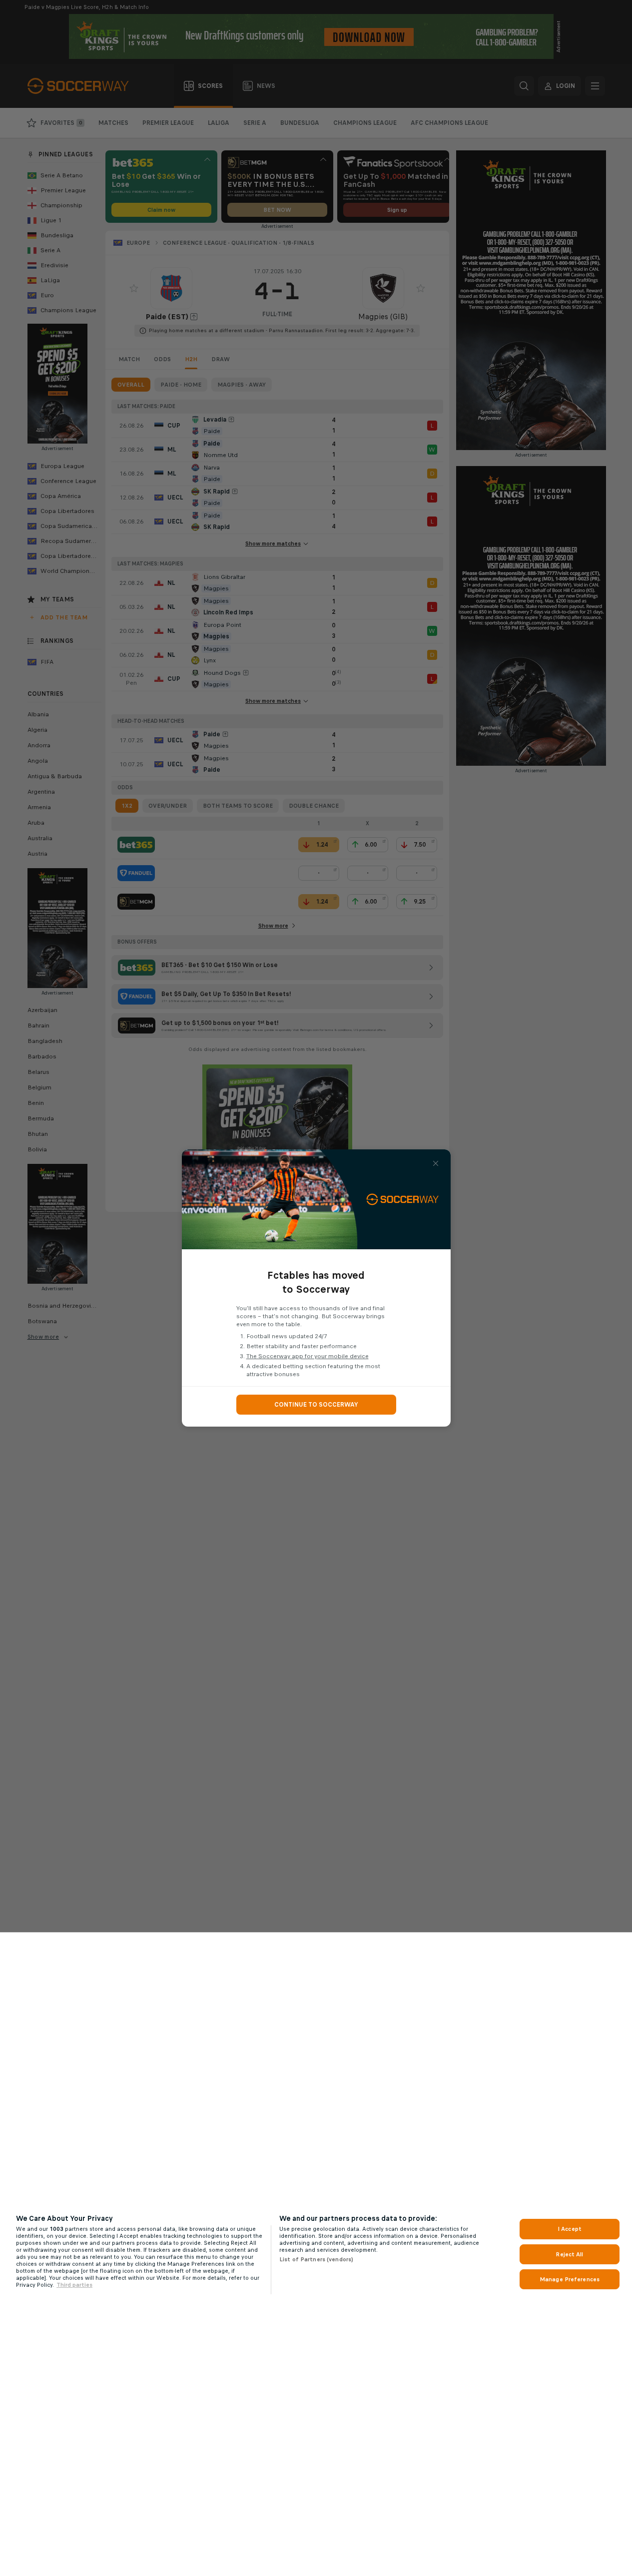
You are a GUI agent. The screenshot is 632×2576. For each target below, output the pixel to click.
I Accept (570, 2229)
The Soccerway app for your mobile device (308, 1356)
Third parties (74, 2285)
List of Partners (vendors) (316, 2259)
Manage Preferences (570, 2279)
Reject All (569, 2254)
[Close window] (436, 1163)
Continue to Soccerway (316, 1405)
